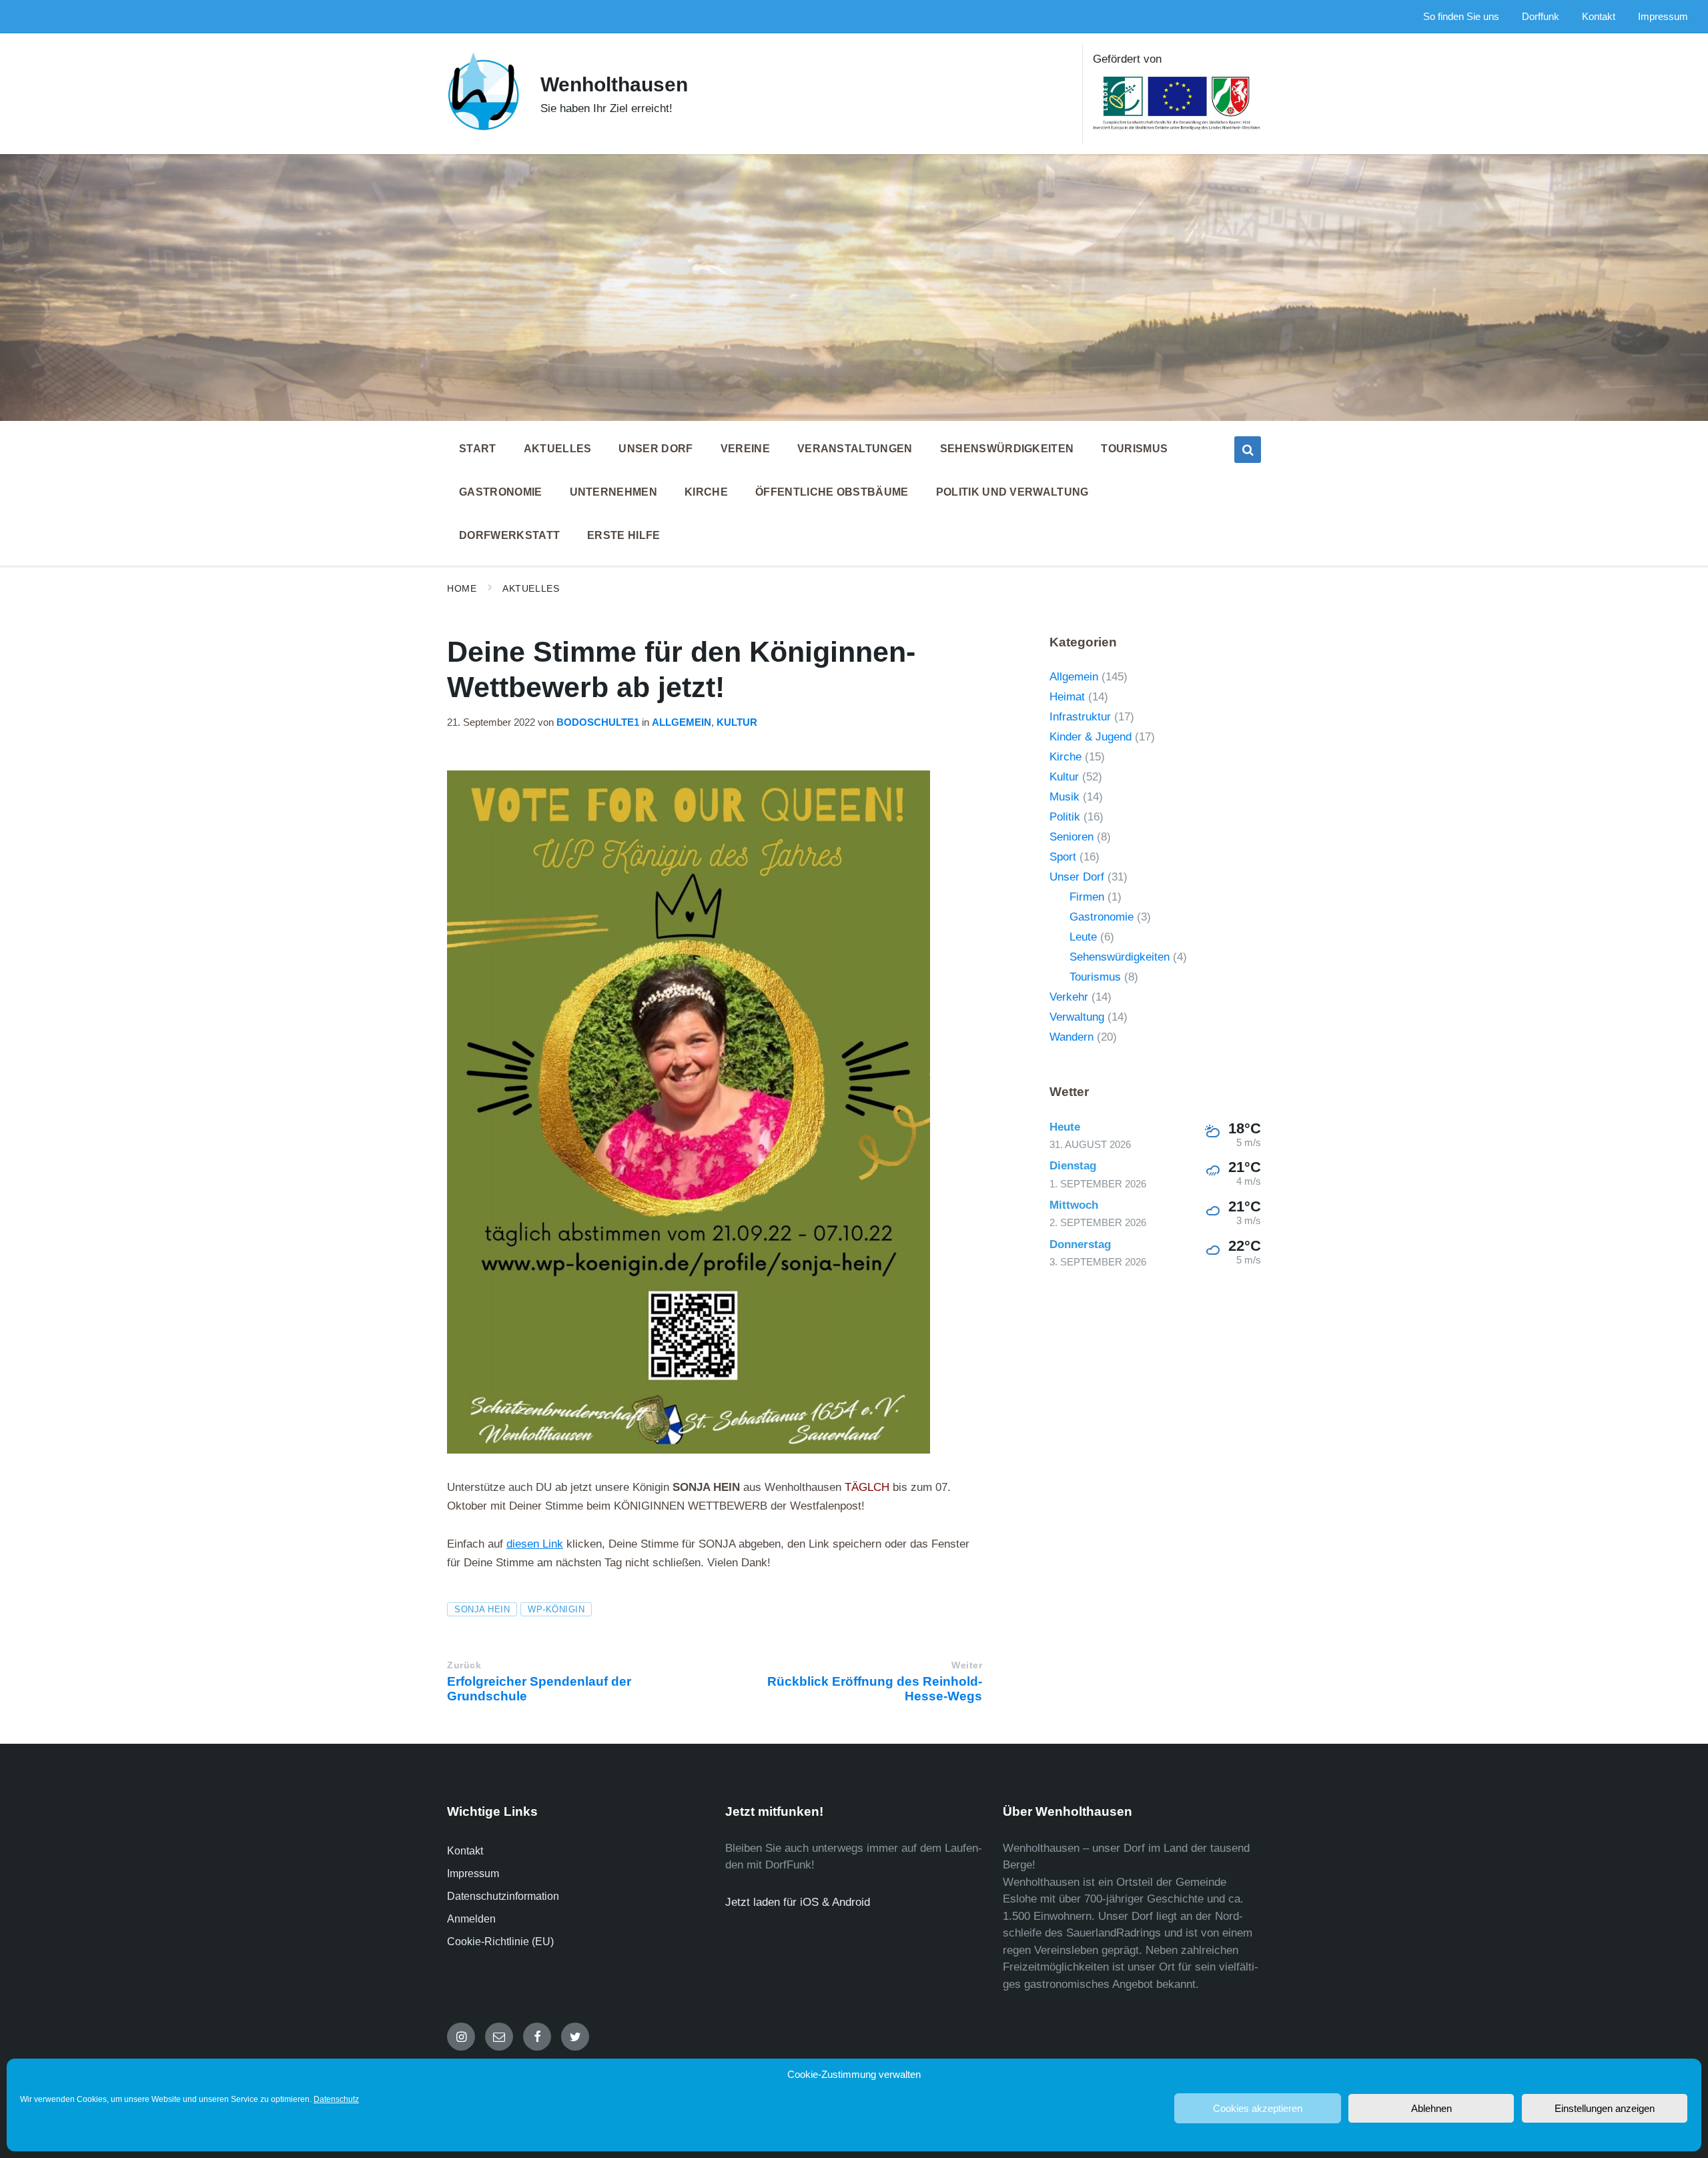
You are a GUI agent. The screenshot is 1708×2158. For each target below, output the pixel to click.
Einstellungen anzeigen (1605, 2108)
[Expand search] (1248, 450)
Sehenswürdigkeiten (1120, 957)
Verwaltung (1077, 1017)
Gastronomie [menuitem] (501, 492)
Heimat (1067, 697)
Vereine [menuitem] (745, 449)
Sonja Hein (482, 1609)
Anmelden (471, 1919)
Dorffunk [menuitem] (1541, 17)
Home (462, 588)
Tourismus (1095, 977)
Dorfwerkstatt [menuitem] (509, 535)
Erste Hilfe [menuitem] (624, 535)
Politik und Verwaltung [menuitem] (1012, 492)
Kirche (1065, 757)
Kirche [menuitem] (706, 492)
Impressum (473, 1873)
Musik (1064, 797)
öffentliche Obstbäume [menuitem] (832, 492)
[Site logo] (484, 128)
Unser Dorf (1077, 877)
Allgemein (682, 722)
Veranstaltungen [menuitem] (855, 449)
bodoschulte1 (598, 722)
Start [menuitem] (478, 449)
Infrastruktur (1080, 717)
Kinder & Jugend (1091, 737)
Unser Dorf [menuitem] (656, 449)
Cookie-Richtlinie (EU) (500, 1942)
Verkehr (1069, 997)
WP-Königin (556, 1609)
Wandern (1072, 1037)
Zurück (464, 1665)
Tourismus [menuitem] (1134, 449)
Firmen (1087, 897)
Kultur (737, 722)
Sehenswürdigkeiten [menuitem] (1007, 449)
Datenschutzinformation (503, 1896)
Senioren (1072, 837)
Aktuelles (531, 588)
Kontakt (465, 1851)
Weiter (967, 1665)
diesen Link (535, 1544)
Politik (1065, 817)
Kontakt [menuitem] (1599, 17)
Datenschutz (336, 2099)
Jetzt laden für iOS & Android (798, 1902)
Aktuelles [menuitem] (558, 449)
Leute (1083, 937)
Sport (1063, 857)
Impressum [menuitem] (1663, 17)
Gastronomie (1102, 917)
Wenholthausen (614, 84)
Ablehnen (1431, 2108)
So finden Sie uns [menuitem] (1461, 17)
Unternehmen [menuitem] (614, 492)
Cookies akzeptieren (1258, 2108)
